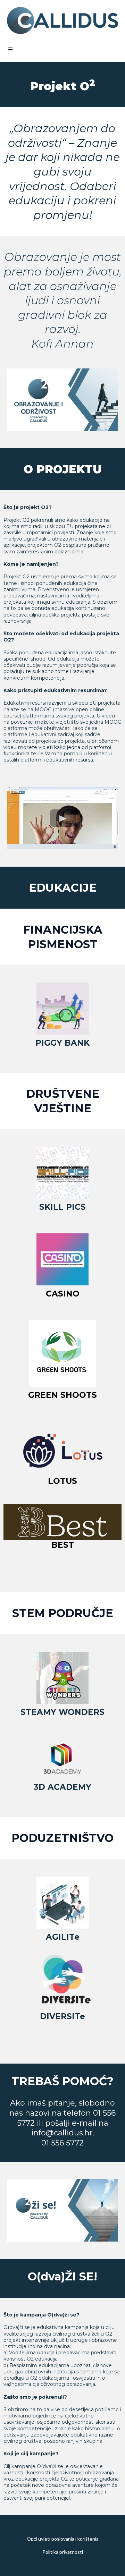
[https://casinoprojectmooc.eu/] (62, 1259)
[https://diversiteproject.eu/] (62, 1980)
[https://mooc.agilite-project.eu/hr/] (62, 1903)
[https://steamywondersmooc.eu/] (62, 1678)
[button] (9, 50)
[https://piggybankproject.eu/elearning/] (62, 1009)
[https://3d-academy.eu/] (62, 1759)
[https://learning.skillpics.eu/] (62, 1173)
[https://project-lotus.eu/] (62, 1451)
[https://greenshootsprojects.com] (62, 1353)
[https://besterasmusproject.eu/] (62, 1522)
